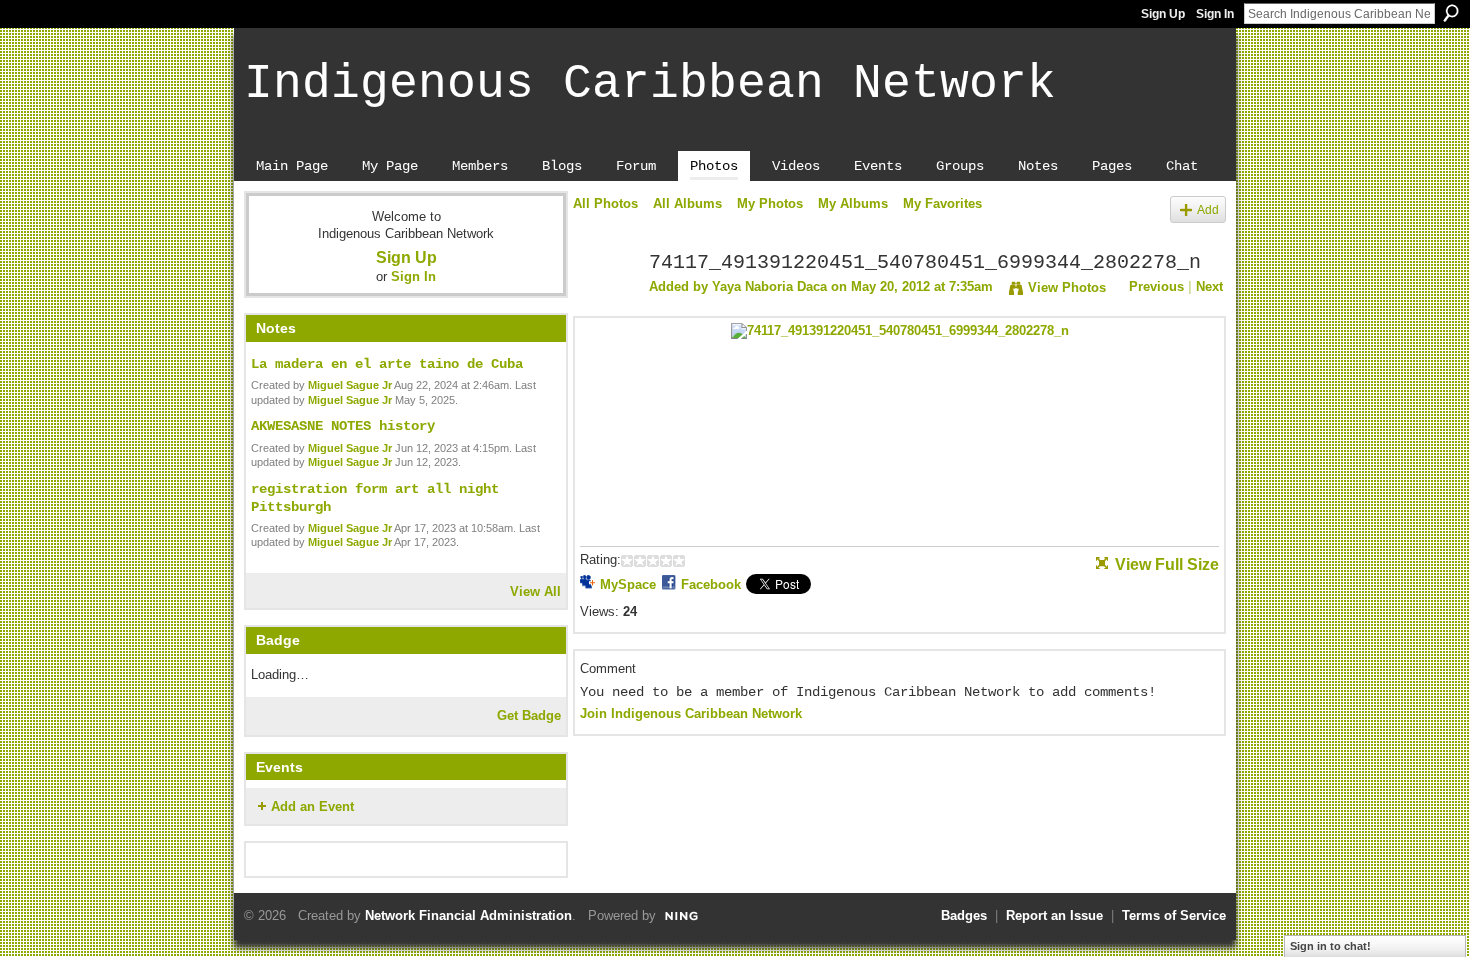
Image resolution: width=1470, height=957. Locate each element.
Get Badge (529, 715)
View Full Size (1167, 564)
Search (1451, 13)
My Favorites (942, 203)
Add (1208, 209)
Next (1209, 286)
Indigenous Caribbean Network (650, 84)
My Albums (853, 203)
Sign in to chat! (1330, 946)
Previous (1156, 286)
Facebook (711, 584)
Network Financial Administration (468, 915)
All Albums (687, 203)
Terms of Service (1174, 915)
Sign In (1215, 14)
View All (535, 591)
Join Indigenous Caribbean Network (691, 713)
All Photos (605, 203)
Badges (964, 915)
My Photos (770, 203)
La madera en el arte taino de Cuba (387, 364)
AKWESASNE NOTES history (343, 426)
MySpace (628, 584)
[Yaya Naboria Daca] (605, 306)
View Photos (1067, 287)
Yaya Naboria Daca (769, 286)
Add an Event (312, 806)
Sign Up (1163, 14)
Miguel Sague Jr (350, 385)
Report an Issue (1054, 915)
